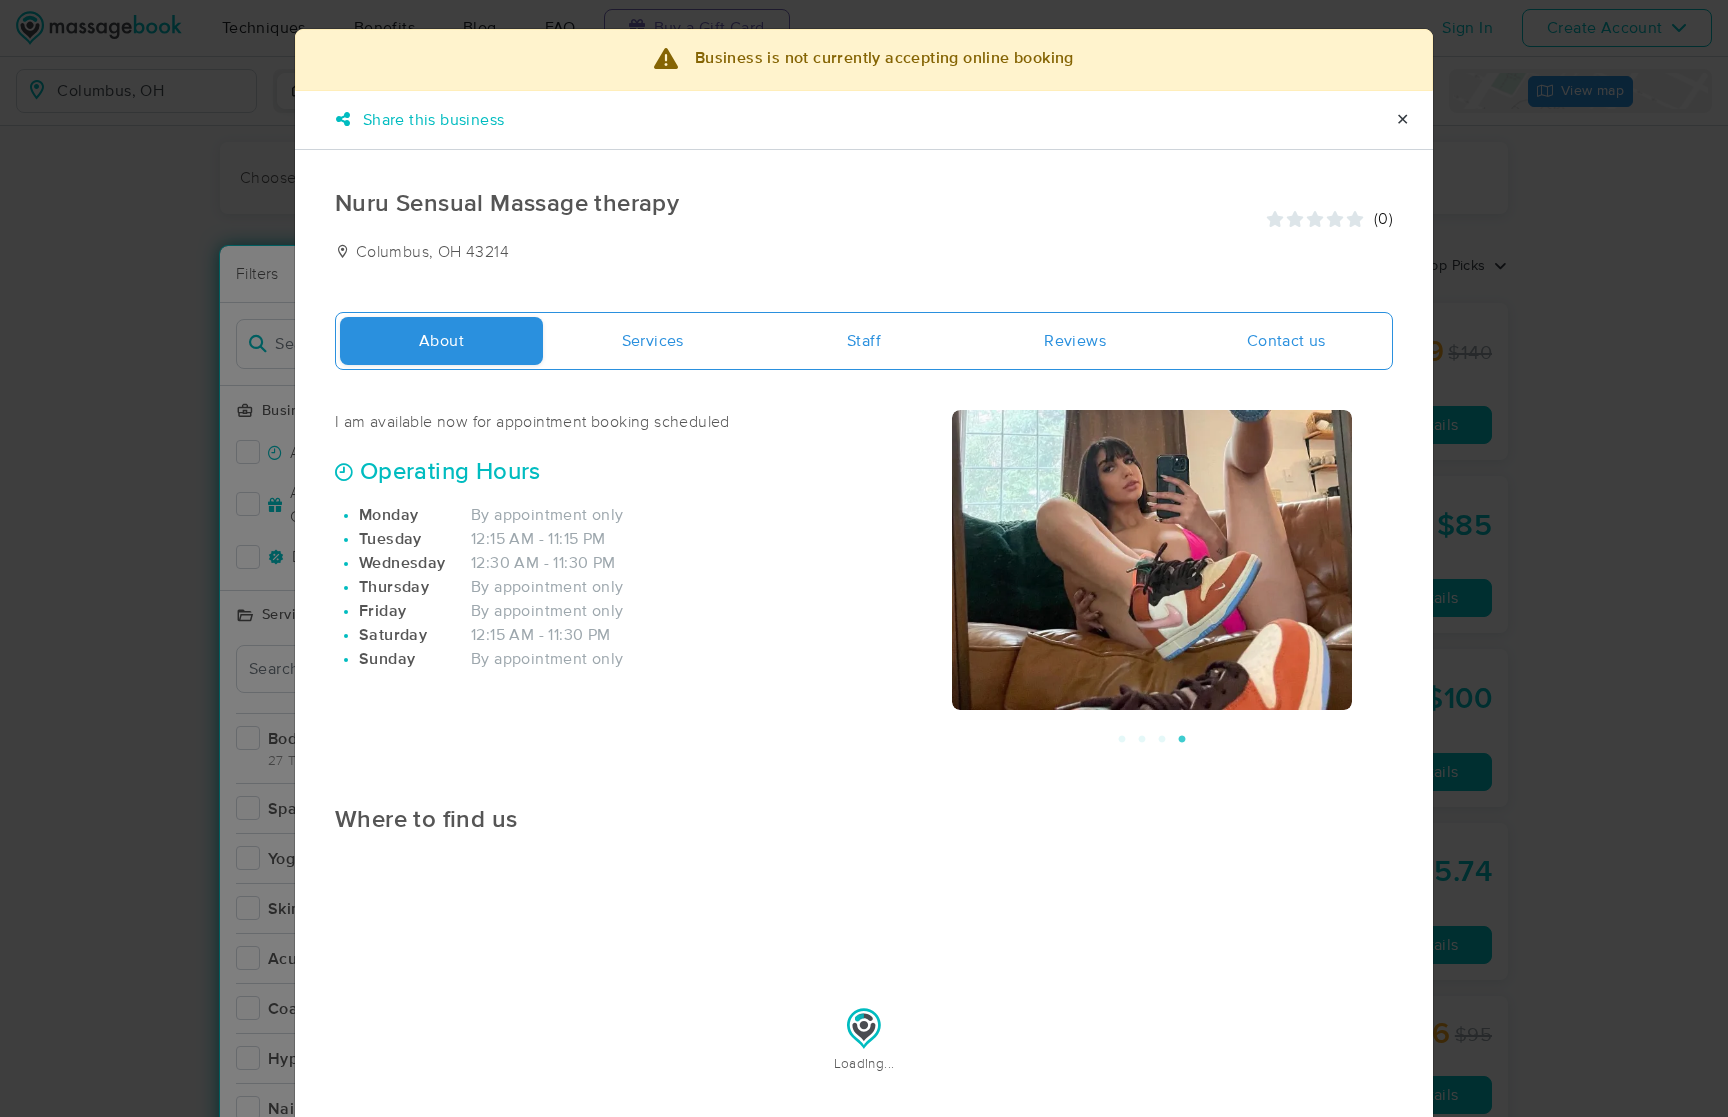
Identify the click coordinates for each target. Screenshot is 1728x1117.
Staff (864, 341)
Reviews (1075, 341)
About (441, 341)
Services (653, 341)
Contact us (1286, 341)
